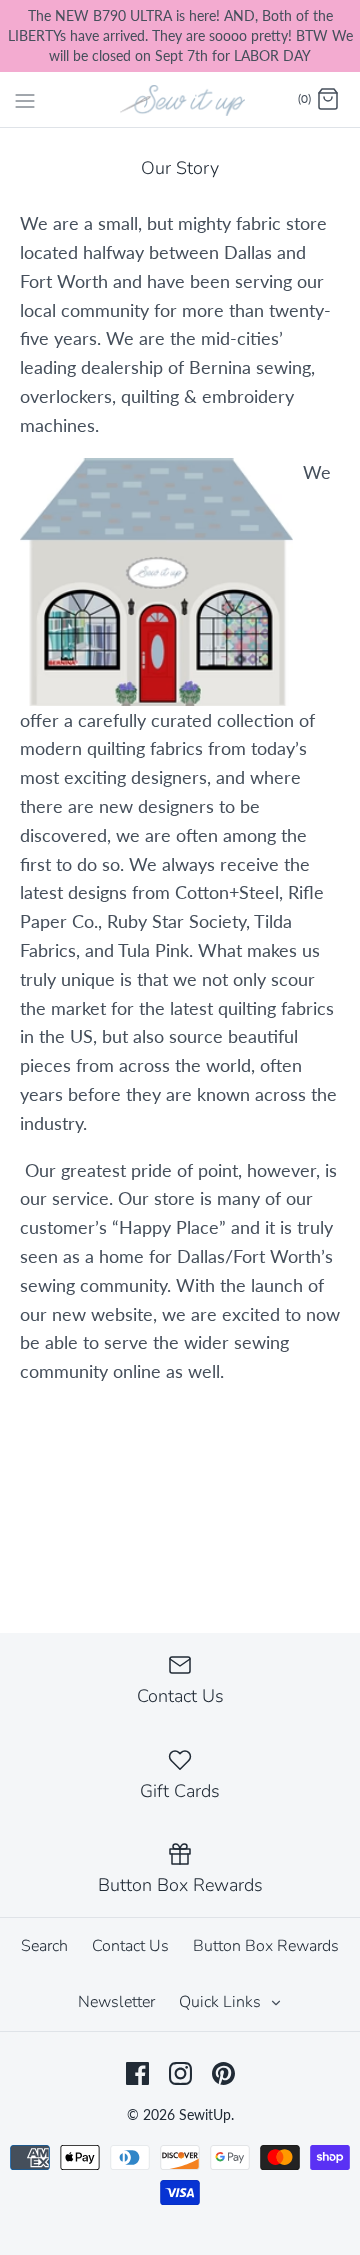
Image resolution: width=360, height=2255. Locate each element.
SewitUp (205, 2114)
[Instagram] (180, 2073)
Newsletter (116, 2002)
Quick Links (222, 2002)
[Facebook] (137, 2073)
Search (44, 1946)
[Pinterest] (223, 2073)
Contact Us (130, 1946)
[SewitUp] (180, 99)
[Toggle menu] (25, 99)
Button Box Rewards (266, 1946)
